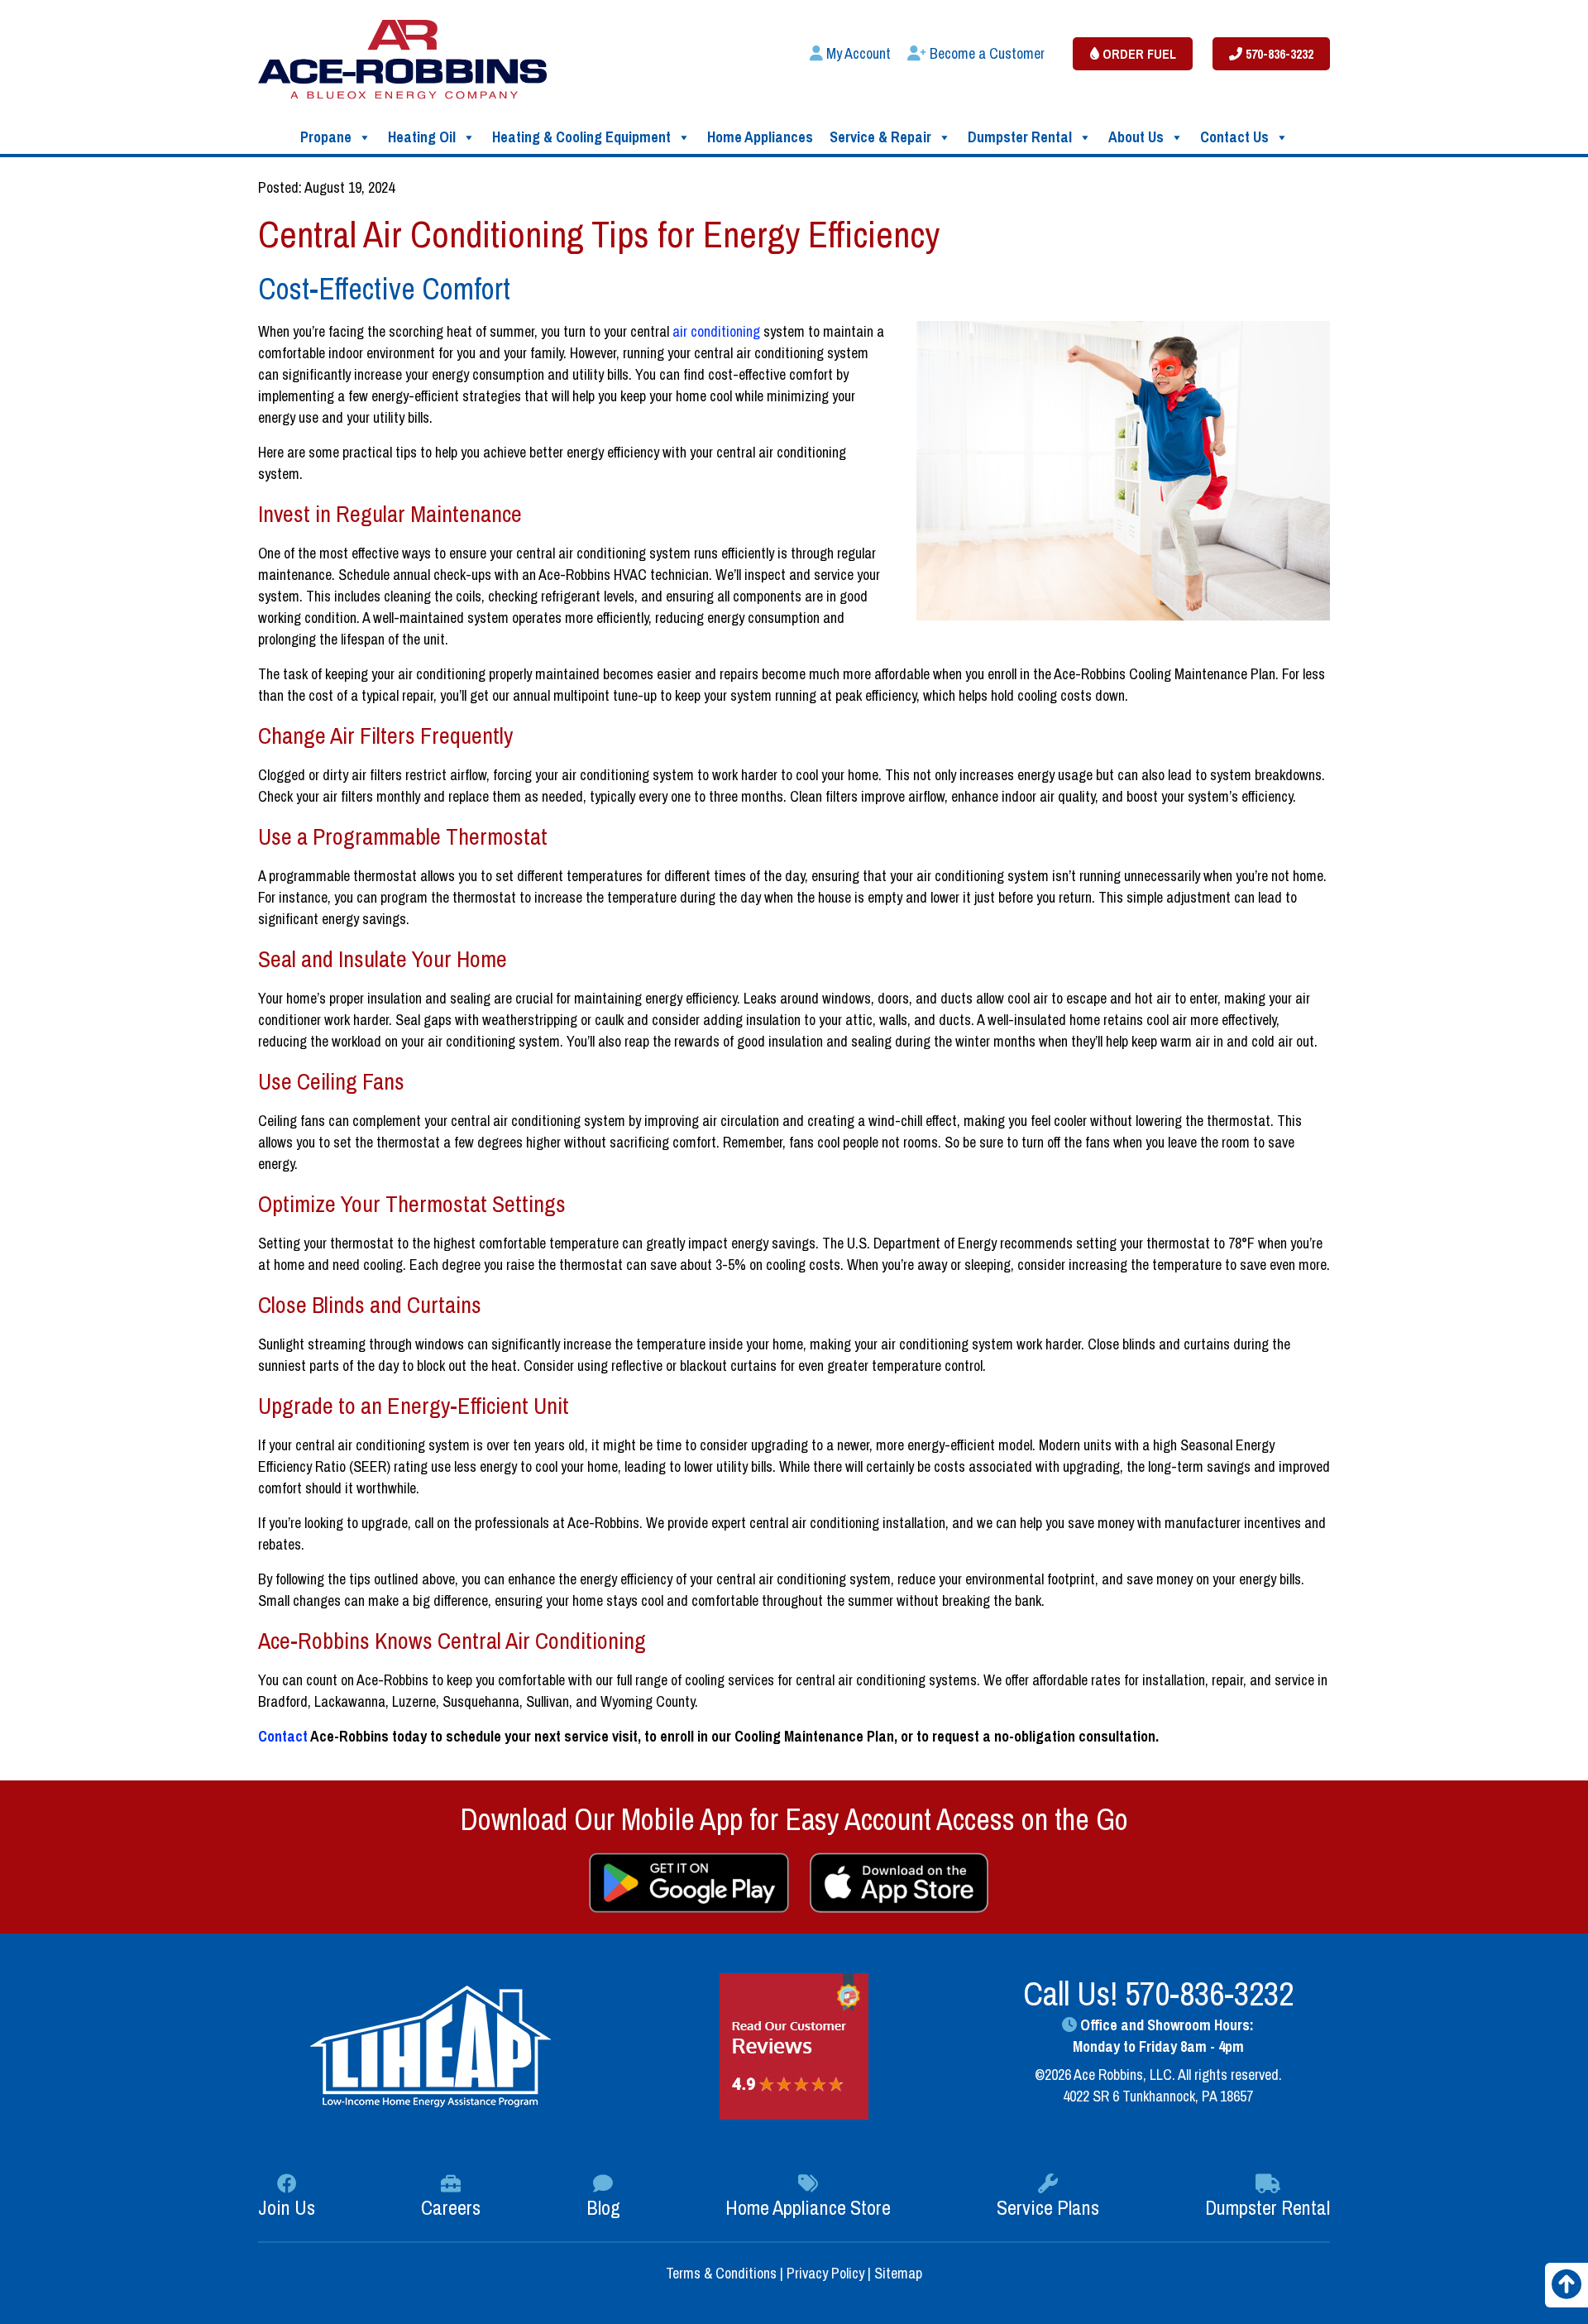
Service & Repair (880, 137)
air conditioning (716, 331)
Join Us (287, 2207)
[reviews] (794, 2045)
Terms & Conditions (723, 2273)
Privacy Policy (825, 2273)
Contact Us (1234, 137)
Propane (326, 137)
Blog (603, 2207)
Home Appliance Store (808, 2207)
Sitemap (898, 2273)
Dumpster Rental (1020, 137)
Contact (283, 1736)
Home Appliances (760, 137)
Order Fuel (1138, 54)
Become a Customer (985, 53)
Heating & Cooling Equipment (581, 137)
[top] (1566, 2290)
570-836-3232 (1278, 54)
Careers (451, 2207)
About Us (1136, 137)
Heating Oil (422, 137)
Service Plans (1048, 2207)
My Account (857, 53)
